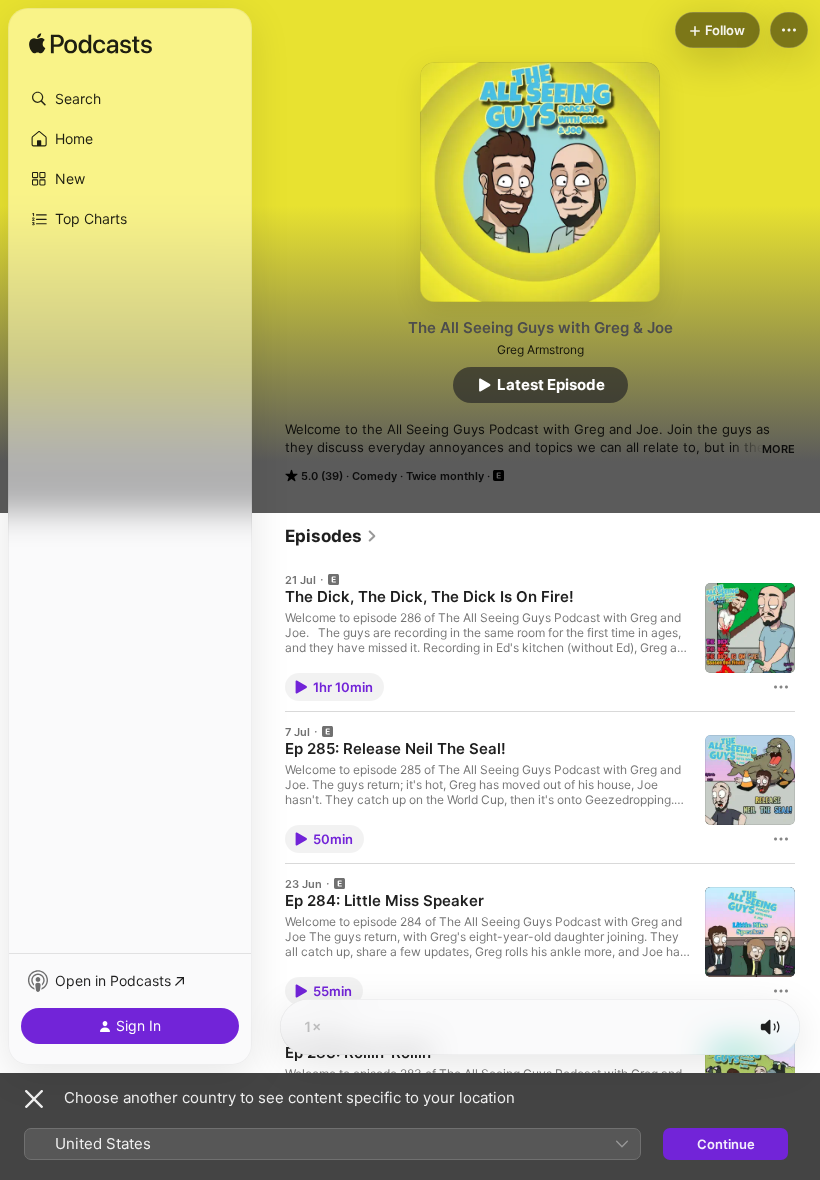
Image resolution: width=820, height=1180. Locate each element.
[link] (331, 536)
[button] (130, 99)
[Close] (34, 1099)
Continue (726, 1144)
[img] (90, 45)
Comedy (374, 476)
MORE (778, 449)
